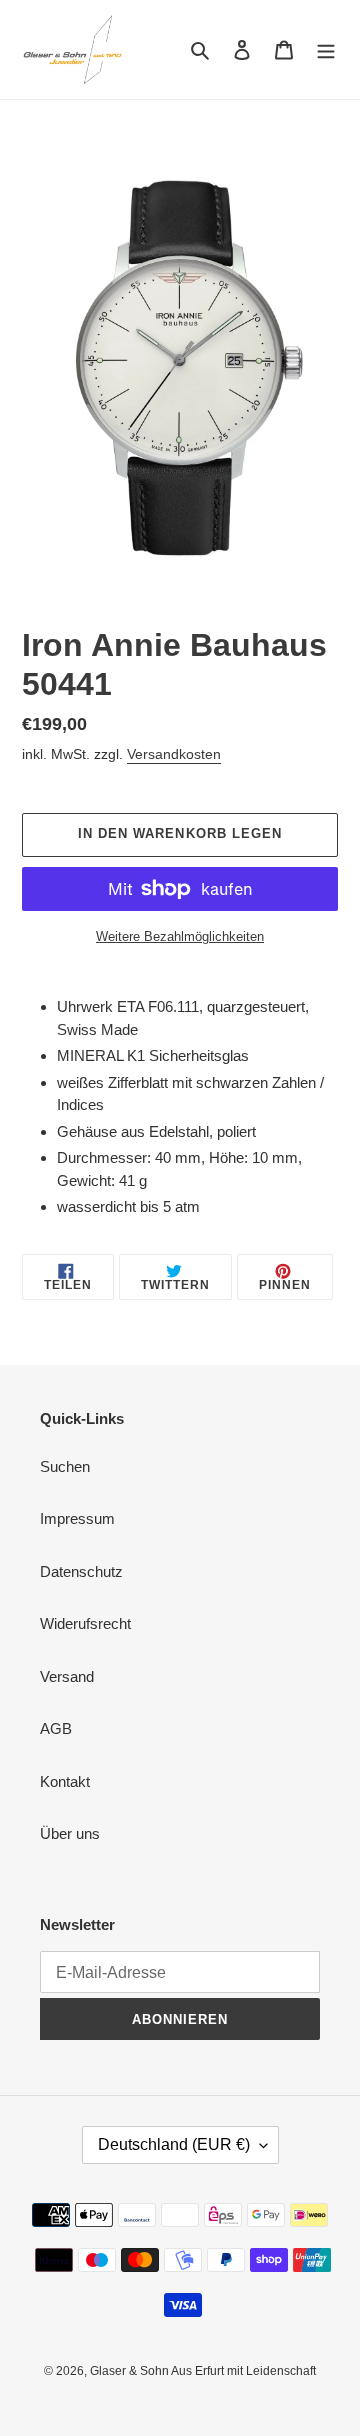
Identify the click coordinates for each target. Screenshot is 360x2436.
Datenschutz (81, 1571)
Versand (67, 1676)
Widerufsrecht (85, 1623)
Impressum (77, 1518)
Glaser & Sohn (130, 2371)
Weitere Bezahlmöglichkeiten (180, 936)
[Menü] (326, 49)
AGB (56, 1728)
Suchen (65, 1466)
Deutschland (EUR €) (174, 2144)
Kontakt (65, 1781)
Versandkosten (174, 754)
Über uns (70, 1833)
